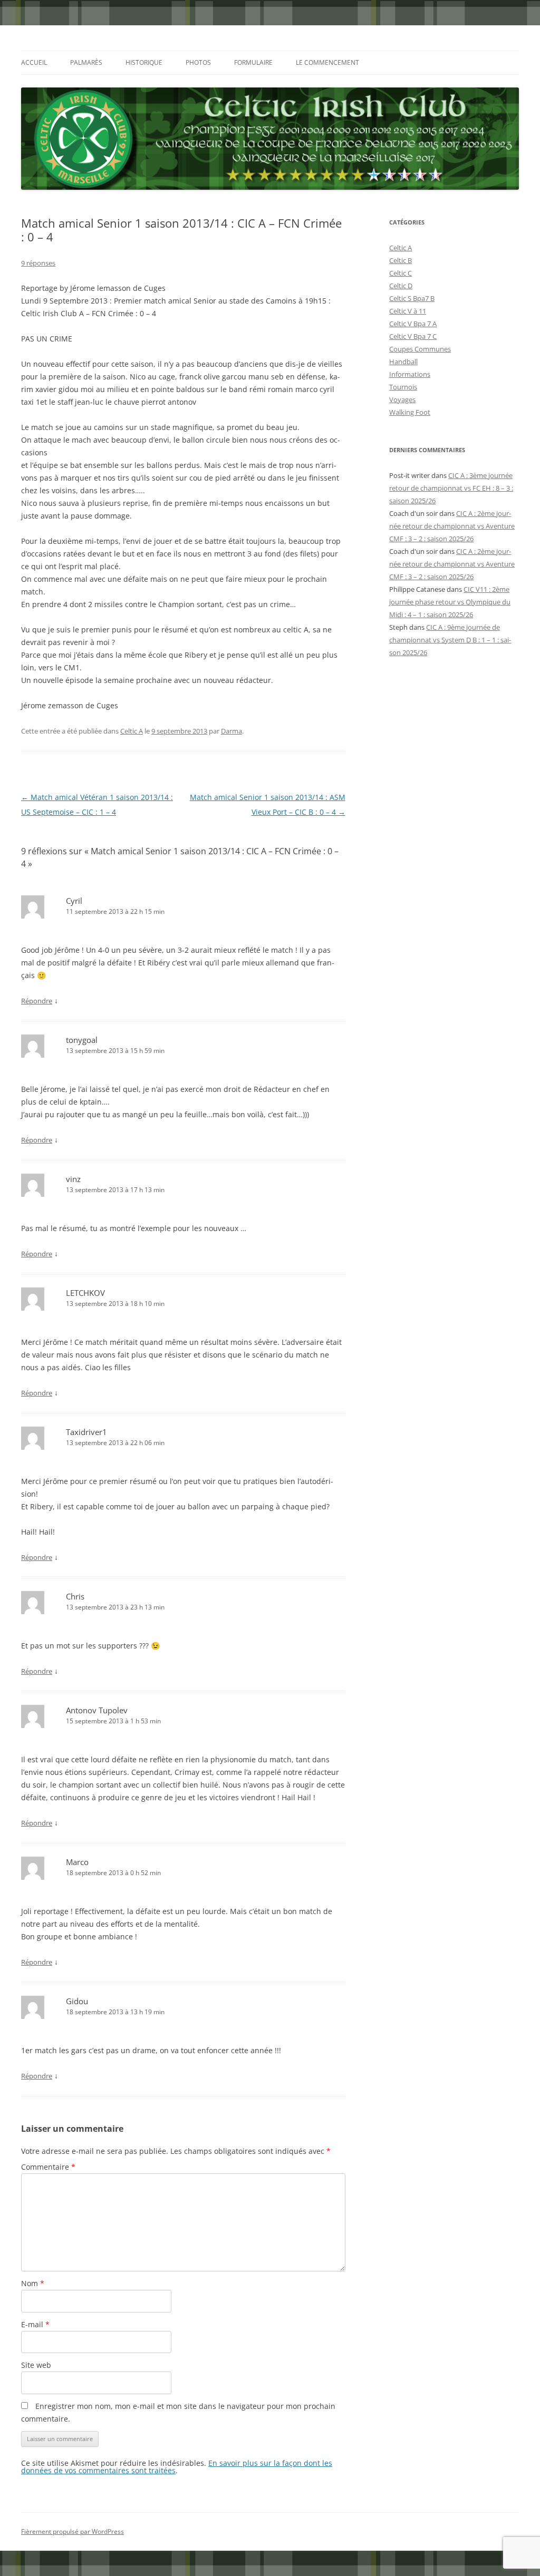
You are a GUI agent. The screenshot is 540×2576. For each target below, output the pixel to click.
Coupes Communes (420, 349)
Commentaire (48, 2167)
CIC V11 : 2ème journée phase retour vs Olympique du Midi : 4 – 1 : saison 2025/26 (450, 602)
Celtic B (401, 260)
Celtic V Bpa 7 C (413, 336)
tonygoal (82, 1040)
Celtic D (401, 286)
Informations (410, 374)
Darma (232, 731)
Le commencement (327, 62)
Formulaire (253, 62)
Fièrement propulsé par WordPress (73, 2531)
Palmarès (86, 62)
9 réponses (38, 263)
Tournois (403, 387)
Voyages (402, 399)
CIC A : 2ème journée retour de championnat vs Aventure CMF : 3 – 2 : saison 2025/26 (452, 526)
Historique (144, 62)
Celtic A (132, 731)
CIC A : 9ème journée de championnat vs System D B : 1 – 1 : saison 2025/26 (450, 640)
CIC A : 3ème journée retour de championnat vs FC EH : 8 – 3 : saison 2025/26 (451, 488)
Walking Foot (410, 412)
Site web (36, 2365)
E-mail (35, 2324)
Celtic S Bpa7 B (412, 298)
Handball (403, 362)
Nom (33, 2283)
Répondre (37, 1001)
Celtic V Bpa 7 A (413, 324)
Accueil (34, 62)
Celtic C (401, 273)
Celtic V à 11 (408, 311)
